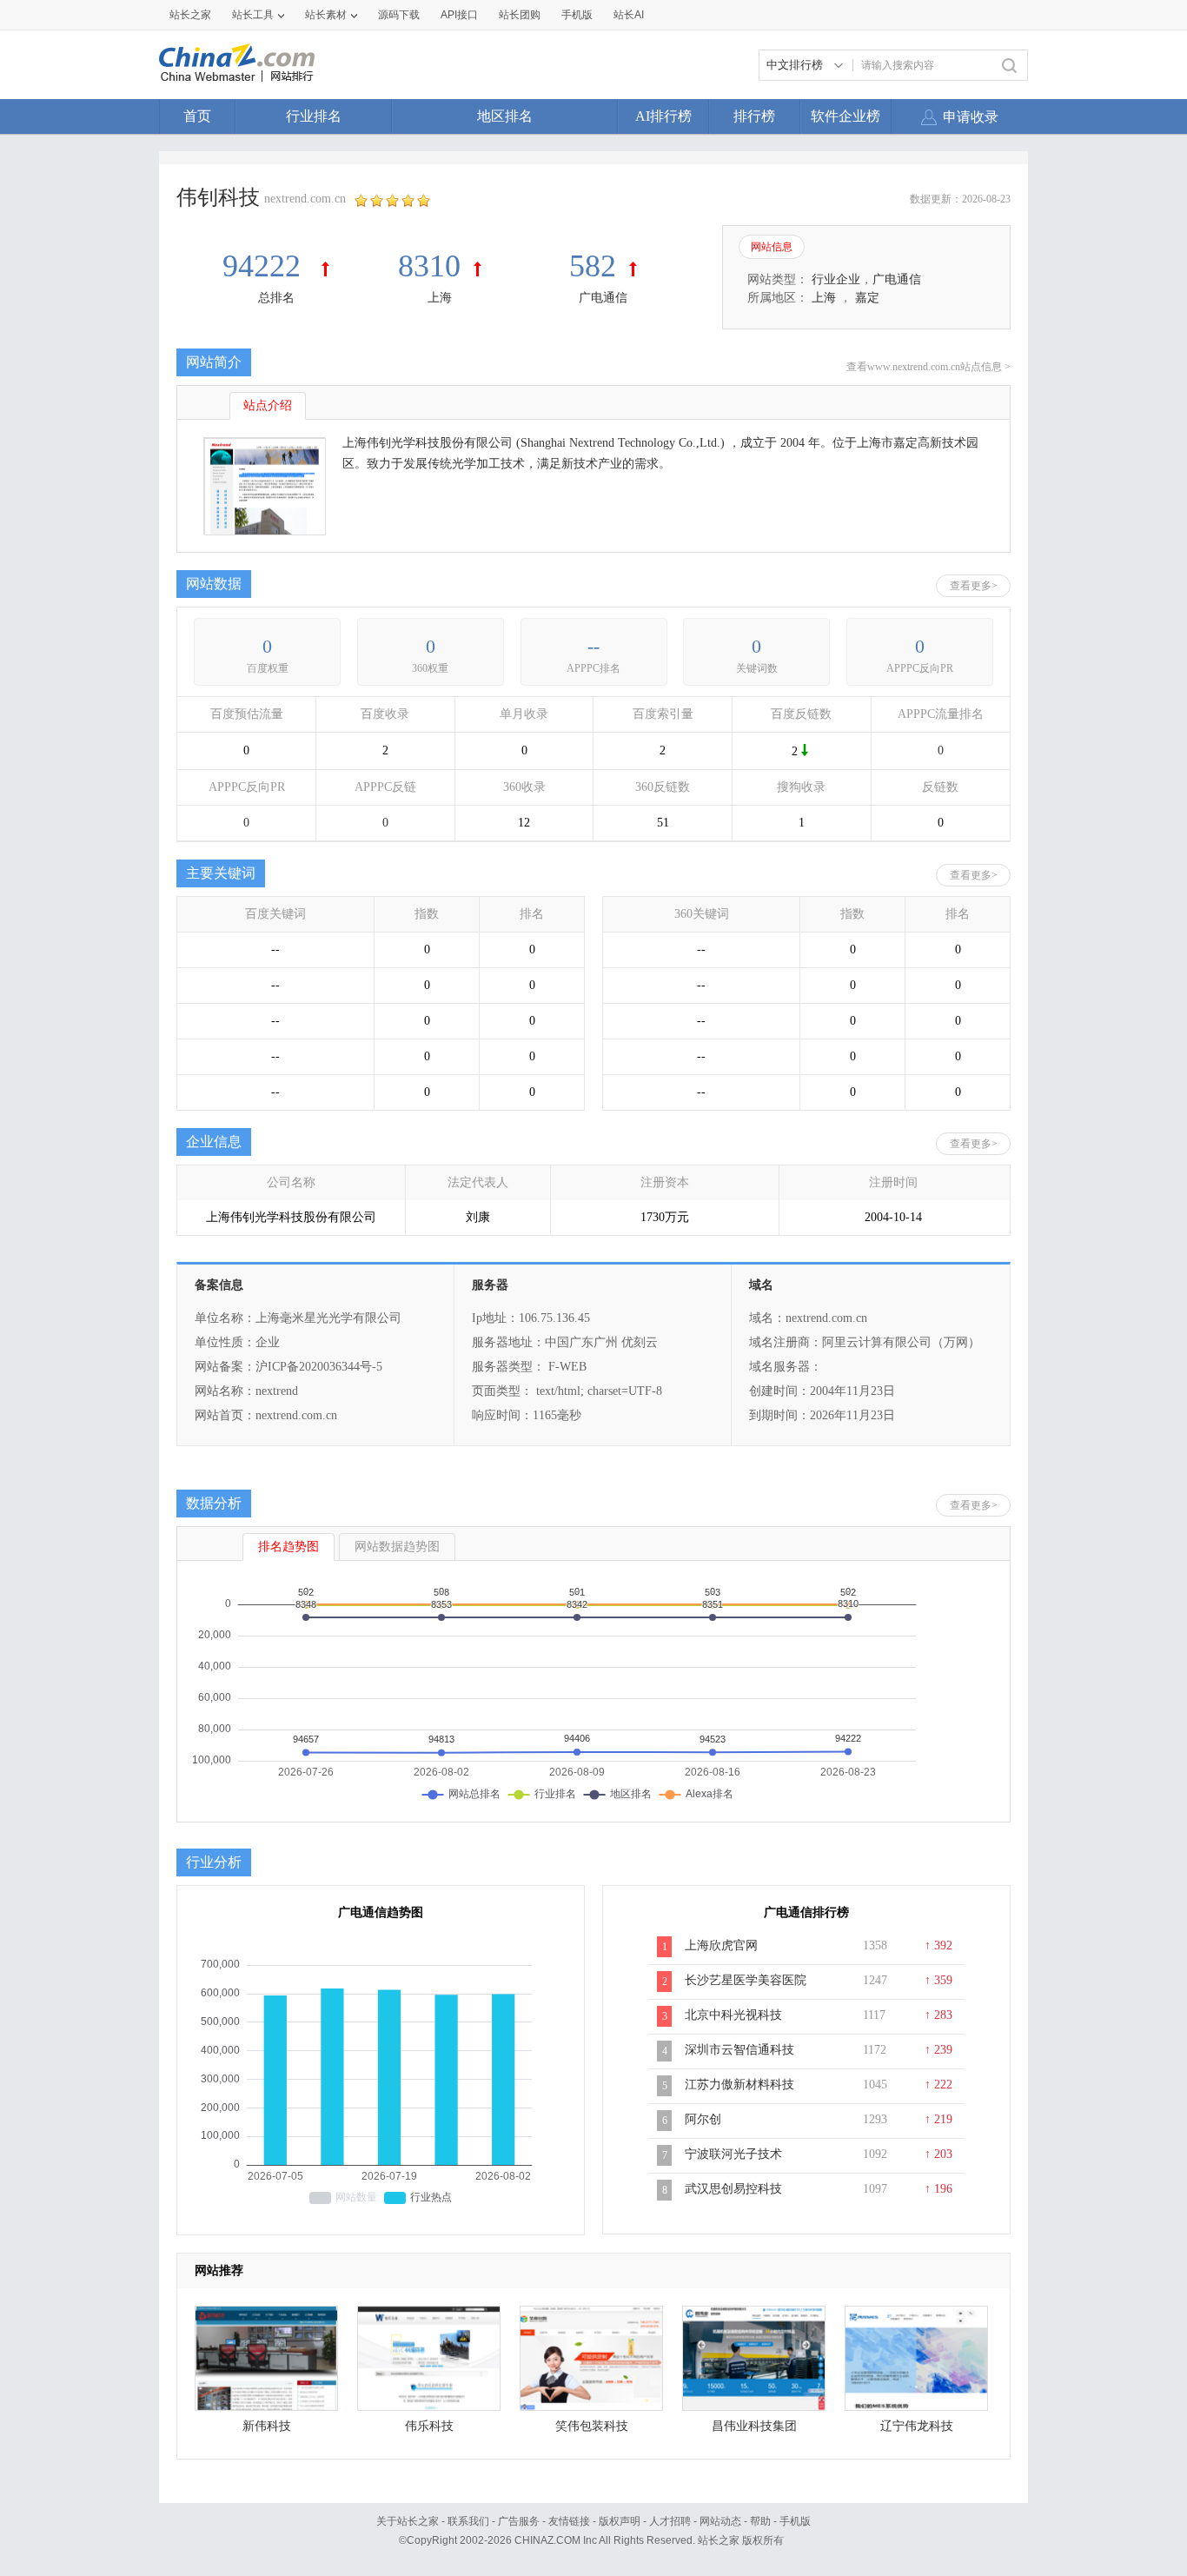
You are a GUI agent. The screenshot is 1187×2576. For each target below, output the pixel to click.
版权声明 (620, 2521)
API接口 (459, 15)
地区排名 (505, 116)
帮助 (760, 2521)
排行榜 (754, 116)
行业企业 (836, 279)
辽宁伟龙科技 (917, 2426)
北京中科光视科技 (733, 2015)
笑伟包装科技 (592, 2426)
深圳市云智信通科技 (739, 2050)
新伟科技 (267, 2426)
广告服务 (519, 2521)
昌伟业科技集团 (754, 2426)
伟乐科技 (429, 2426)
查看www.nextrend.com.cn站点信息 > (928, 367)
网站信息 (772, 247)
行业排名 (314, 116)
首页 (197, 116)
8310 (429, 266)
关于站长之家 (408, 2521)
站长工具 (253, 15)
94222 (265, 266)
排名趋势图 (288, 1547)
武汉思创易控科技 (733, 2189)
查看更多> (974, 586)
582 (593, 266)
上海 (440, 298)
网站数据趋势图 (397, 1547)
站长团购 (520, 15)
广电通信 (603, 298)
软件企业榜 (845, 116)
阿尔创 (703, 2119)
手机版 (795, 2521)
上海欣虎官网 (721, 1945)
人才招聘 (670, 2521)
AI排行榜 (663, 116)
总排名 (276, 298)
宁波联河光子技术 (733, 2154)
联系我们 (468, 2521)
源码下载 (399, 15)
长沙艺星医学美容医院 (746, 1980)
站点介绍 (268, 405)
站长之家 (190, 15)
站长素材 (326, 15)
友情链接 (569, 2521)
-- (593, 646)
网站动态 (720, 2521)
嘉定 (867, 298)
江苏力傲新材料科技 (739, 2085)
